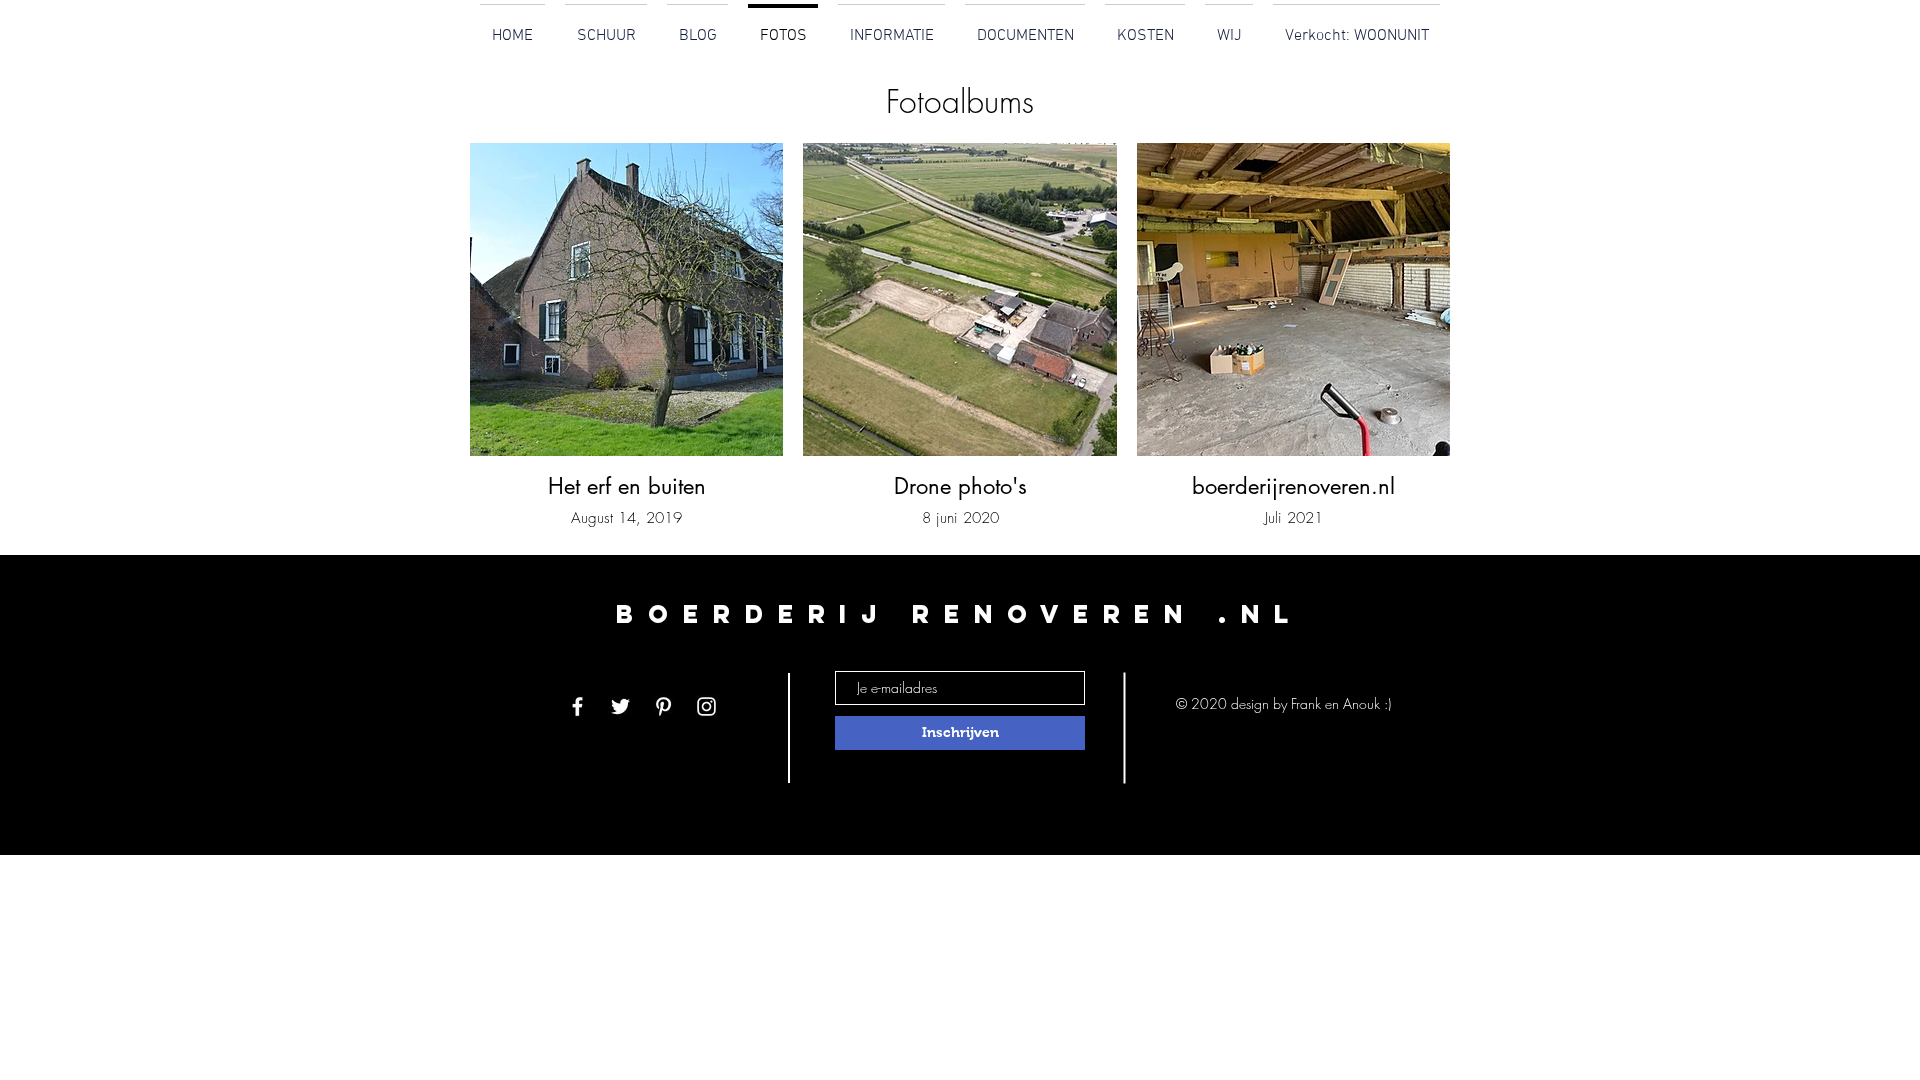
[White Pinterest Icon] (663, 706)
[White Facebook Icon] (577, 706)
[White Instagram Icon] (706, 706)
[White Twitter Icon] (620, 706)
